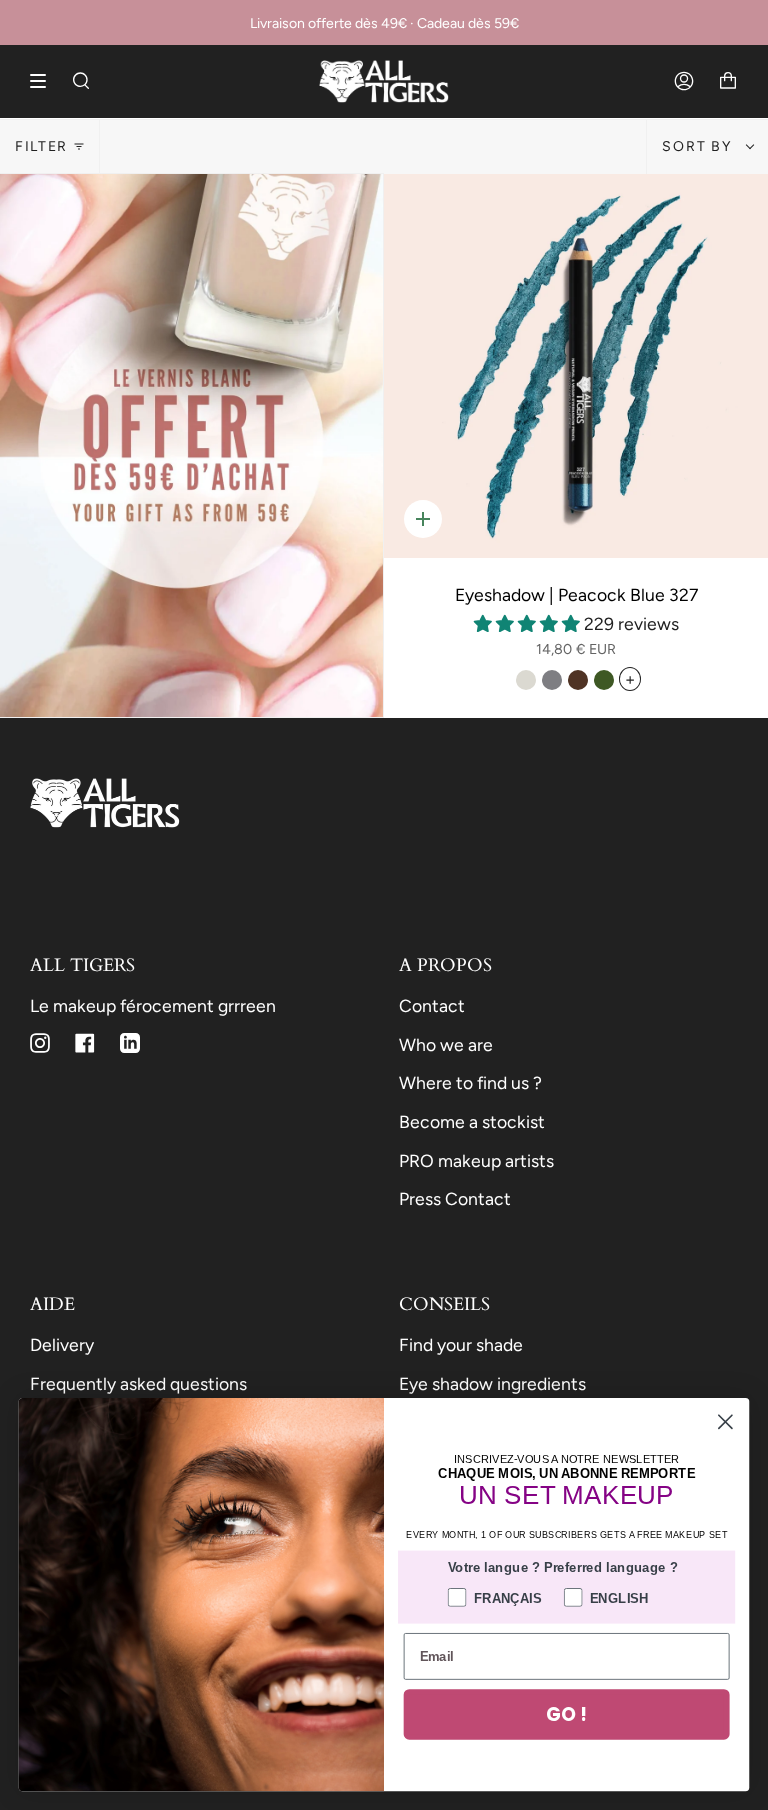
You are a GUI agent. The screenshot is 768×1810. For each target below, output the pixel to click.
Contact (432, 1005)
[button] (529, 623)
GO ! (566, 1714)
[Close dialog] (725, 1421)
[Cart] (728, 81)
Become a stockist (472, 1121)
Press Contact (455, 1198)
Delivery (62, 1344)
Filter (41, 146)
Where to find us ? (470, 1082)
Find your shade (461, 1344)
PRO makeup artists (476, 1160)
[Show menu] (45, 81)
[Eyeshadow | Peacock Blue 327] (576, 366)
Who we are (446, 1044)
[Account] (684, 81)
